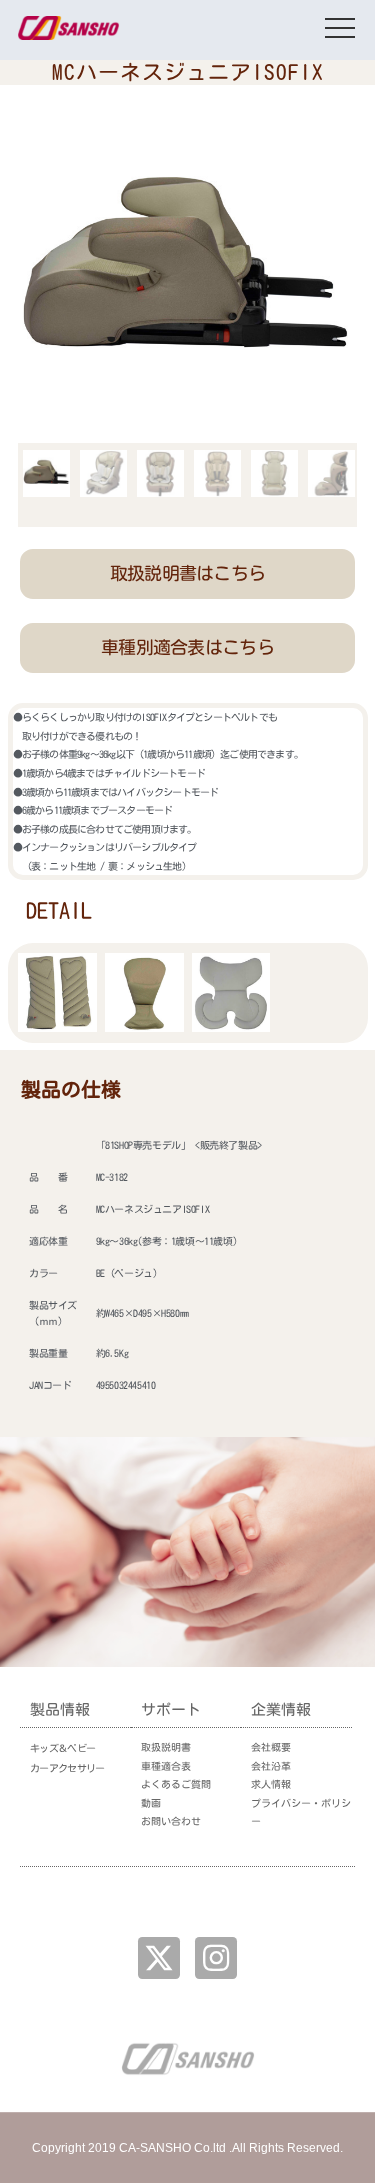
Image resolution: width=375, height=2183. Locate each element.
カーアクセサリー (67, 1768)
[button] (187, 574)
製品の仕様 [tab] (71, 1089)
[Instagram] (216, 1958)
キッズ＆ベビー (62, 1748)
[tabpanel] (187, 1272)
